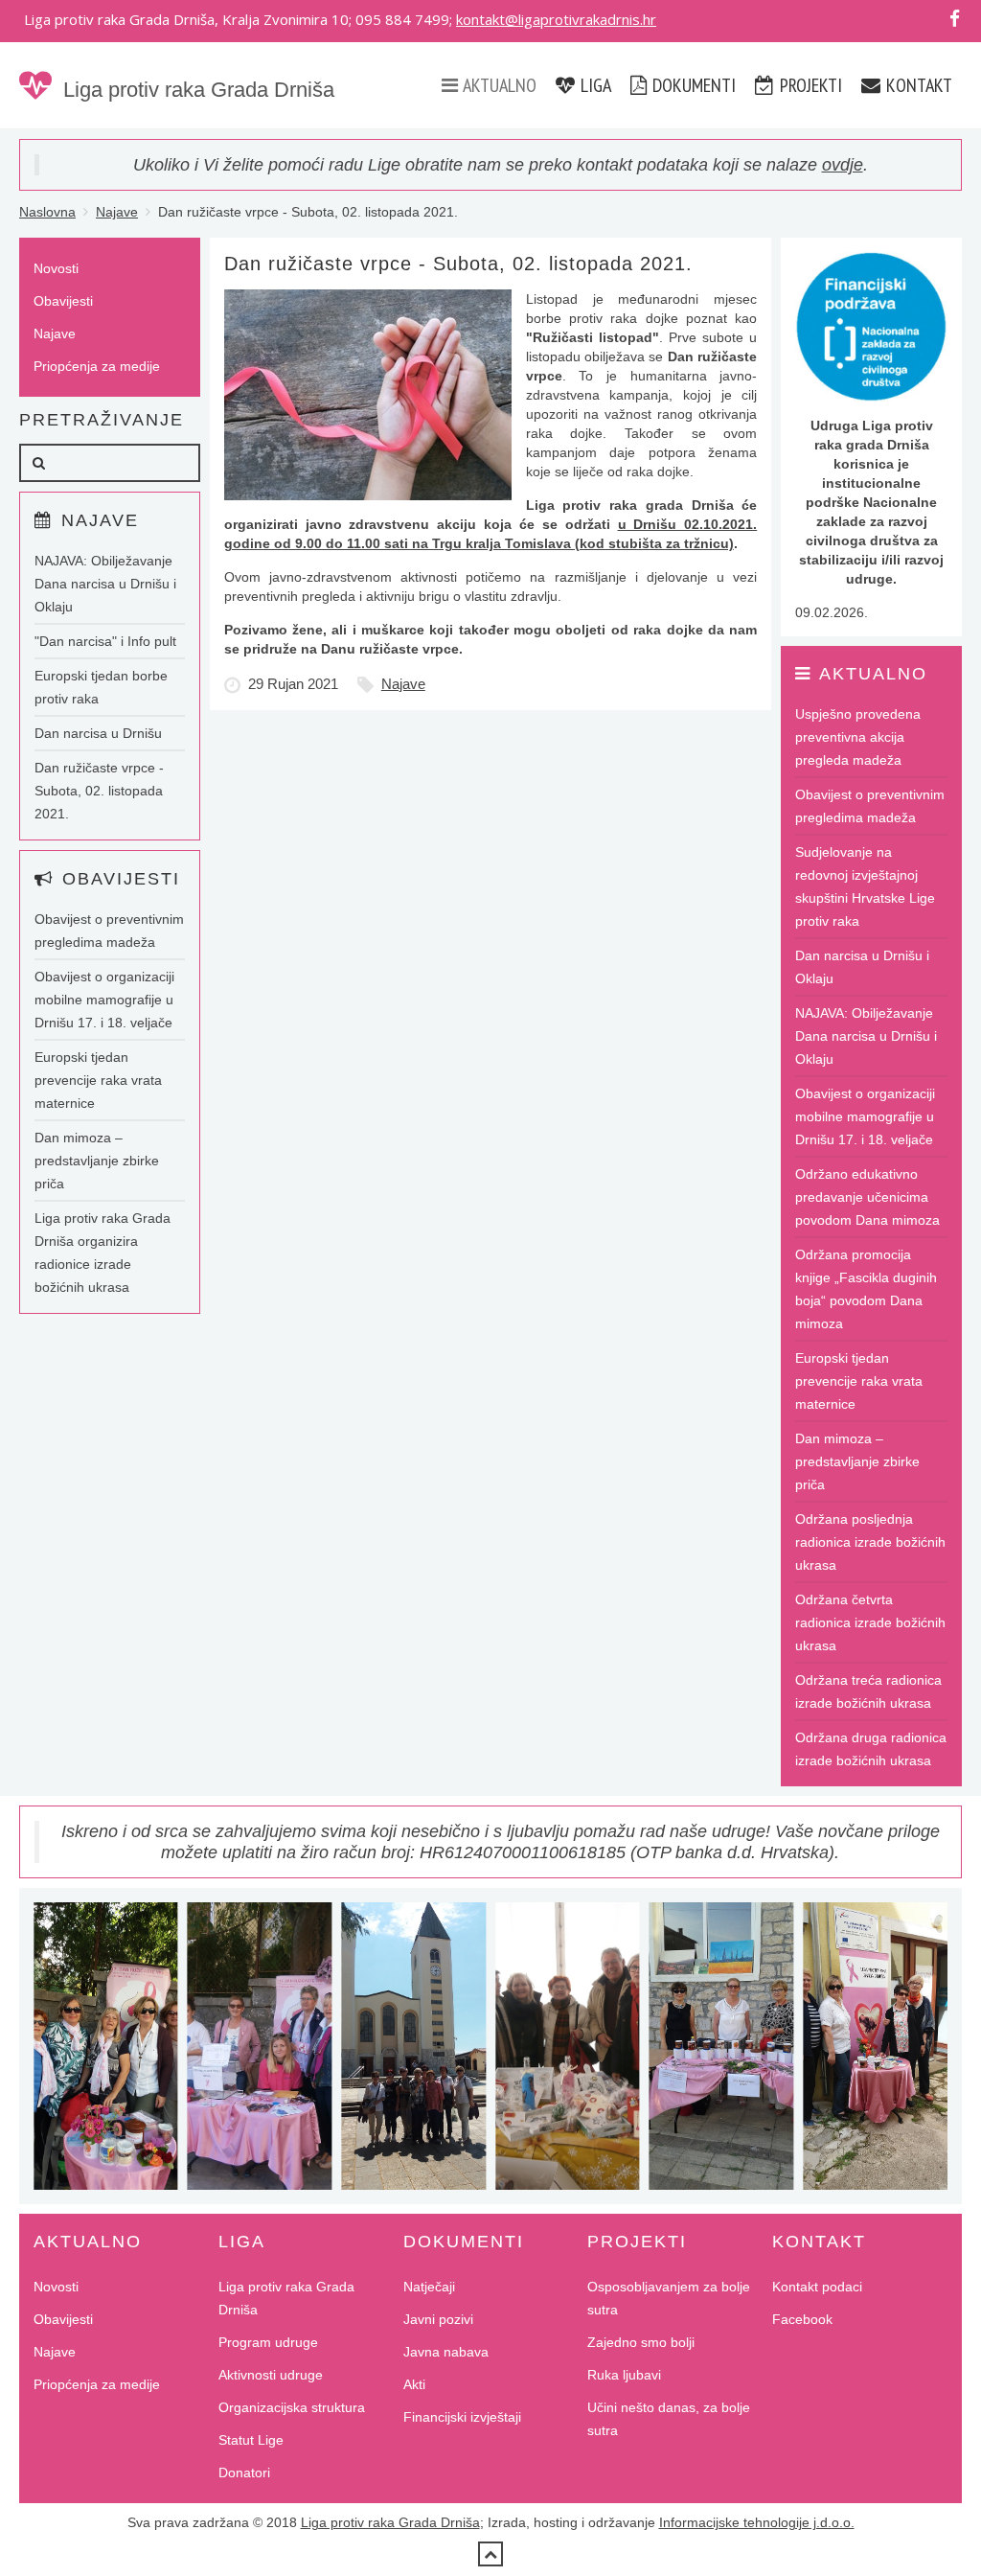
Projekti (809, 85)
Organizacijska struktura (292, 2407)
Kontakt (917, 85)
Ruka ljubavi (624, 2375)
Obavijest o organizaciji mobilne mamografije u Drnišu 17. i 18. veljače (104, 1000)
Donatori (244, 2472)
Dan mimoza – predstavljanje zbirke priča (97, 1161)
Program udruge (268, 2342)
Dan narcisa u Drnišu (98, 733)
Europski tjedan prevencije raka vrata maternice (98, 1080)
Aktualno (498, 85)
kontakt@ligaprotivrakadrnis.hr (556, 19)
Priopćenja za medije (97, 366)
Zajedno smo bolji (641, 2342)
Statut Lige (251, 2440)
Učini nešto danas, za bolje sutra (669, 2419)
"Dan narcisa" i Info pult (105, 641)
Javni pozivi (438, 2319)
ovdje (843, 165)
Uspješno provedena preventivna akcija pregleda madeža (858, 737)
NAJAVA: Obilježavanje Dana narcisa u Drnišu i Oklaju (105, 584)
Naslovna (47, 212)
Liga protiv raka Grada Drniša (199, 90)
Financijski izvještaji (462, 2417)
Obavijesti (63, 301)
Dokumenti (692, 85)
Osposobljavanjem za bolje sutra (669, 2298)
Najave (117, 212)
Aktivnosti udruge (271, 2375)
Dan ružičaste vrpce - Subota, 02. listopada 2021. (99, 791)
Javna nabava (446, 2352)
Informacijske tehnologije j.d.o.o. (757, 2522)
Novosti (56, 268)
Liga (594, 85)
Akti (414, 2384)
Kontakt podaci (817, 2287)
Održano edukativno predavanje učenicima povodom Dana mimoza (867, 1197)
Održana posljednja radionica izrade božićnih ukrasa (870, 1542)
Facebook (802, 2319)
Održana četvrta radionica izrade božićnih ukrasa (870, 1622)
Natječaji (429, 2287)
